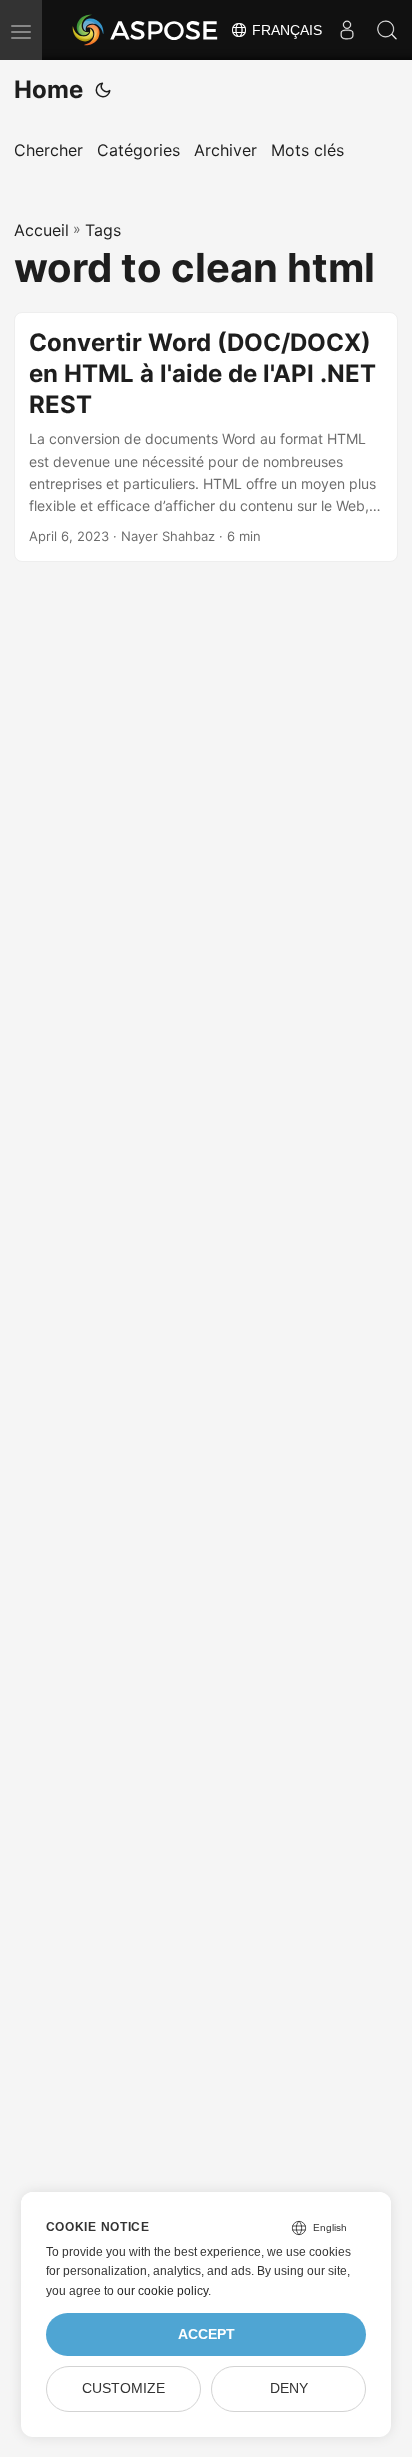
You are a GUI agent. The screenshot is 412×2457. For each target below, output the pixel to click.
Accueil (41, 230)
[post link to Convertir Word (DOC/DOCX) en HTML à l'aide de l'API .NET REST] (206, 437)
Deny (289, 2388)
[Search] (387, 30)
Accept (206, 2334)
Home (48, 89)
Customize (123, 2388)
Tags (103, 230)
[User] (347, 30)
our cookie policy (162, 2291)
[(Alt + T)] (103, 90)
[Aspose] (146, 30)
